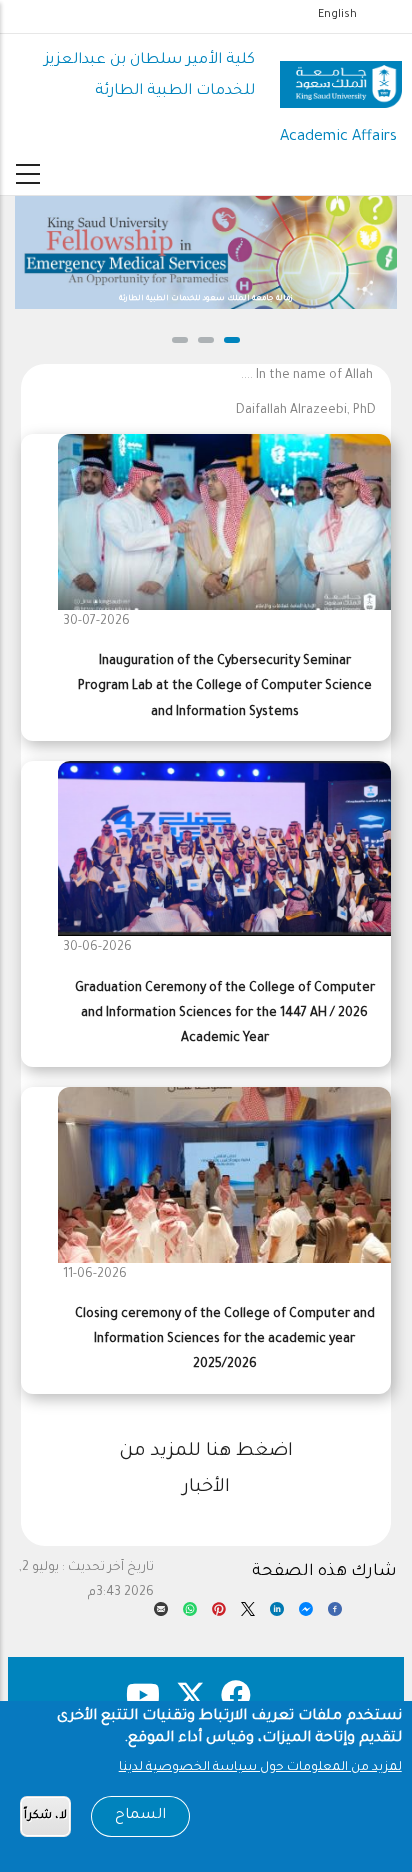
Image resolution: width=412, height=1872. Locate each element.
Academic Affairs (338, 137)
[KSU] (341, 77)
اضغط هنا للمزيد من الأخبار (206, 1470)
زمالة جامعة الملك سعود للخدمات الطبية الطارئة (206, 299)
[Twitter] (248, 1614)
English (337, 15)
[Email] (161, 1614)
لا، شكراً (45, 1816)
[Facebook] (335, 1614)
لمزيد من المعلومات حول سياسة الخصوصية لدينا (260, 1768)
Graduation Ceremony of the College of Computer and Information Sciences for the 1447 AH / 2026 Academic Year (225, 1014)
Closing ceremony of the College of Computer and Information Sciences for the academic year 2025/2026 (225, 1340)
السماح (140, 1816)
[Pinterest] (219, 1614)
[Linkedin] (277, 1614)
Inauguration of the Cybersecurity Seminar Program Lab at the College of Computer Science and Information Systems (225, 687)
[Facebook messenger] (306, 1614)
